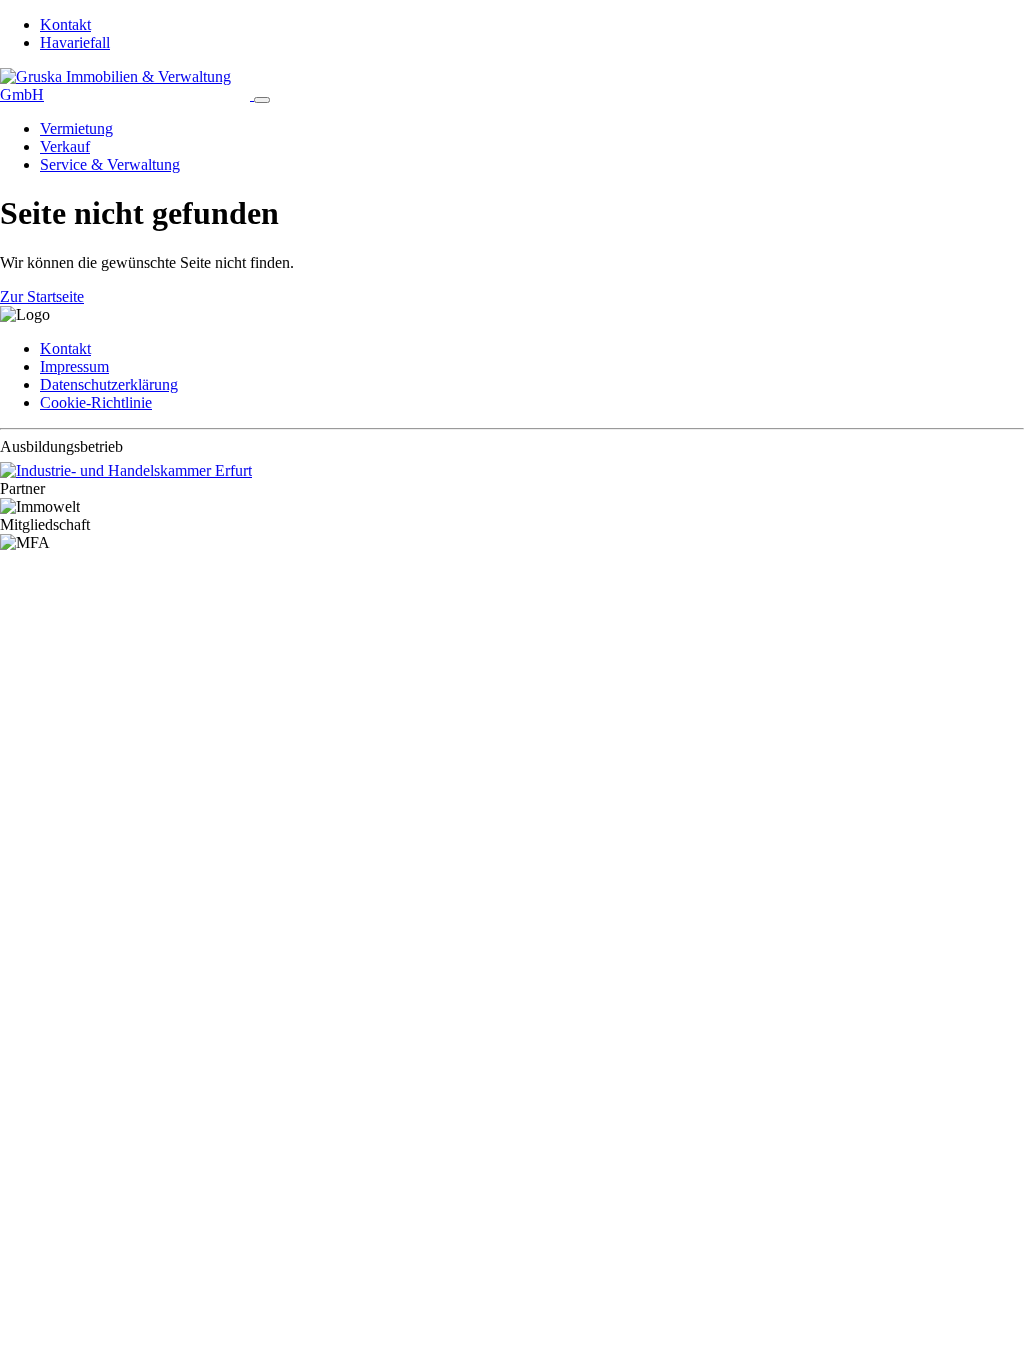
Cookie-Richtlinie (96, 402)
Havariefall (75, 42)
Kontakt (65, 24)
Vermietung (76, 128)
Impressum (74, 366)
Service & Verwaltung (110, 164)
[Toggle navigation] (262, 100)
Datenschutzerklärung (109, 384)
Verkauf (65, 146)
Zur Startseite (42, 296)
